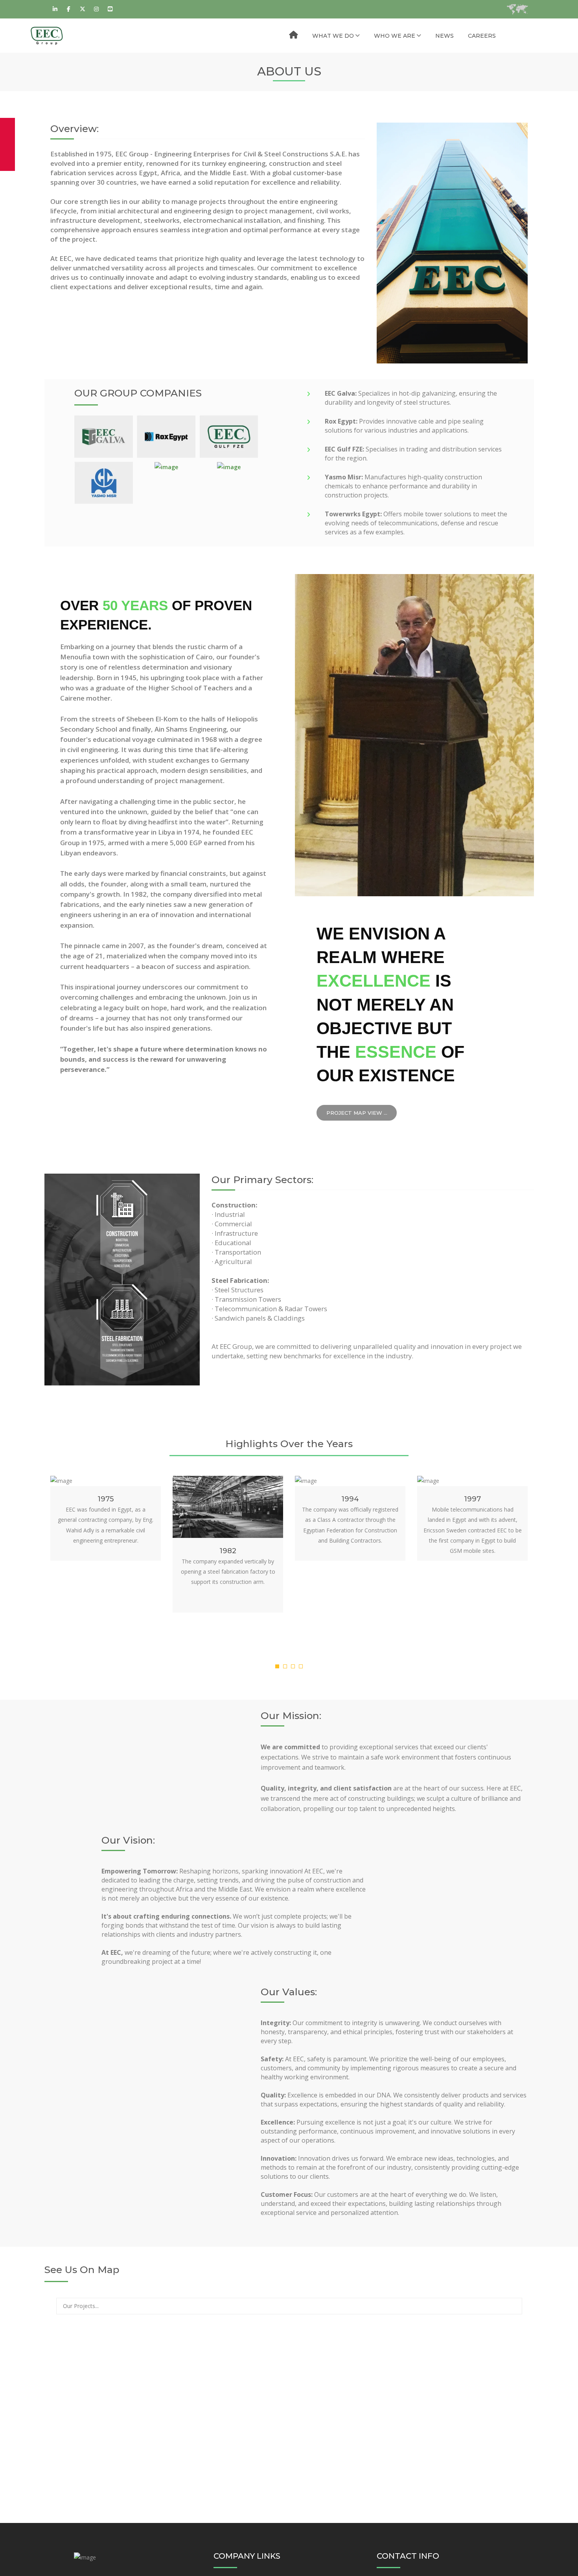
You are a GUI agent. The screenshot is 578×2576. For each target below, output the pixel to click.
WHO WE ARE (395, 36)
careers (482, 36)
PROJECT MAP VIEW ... (357, 1113)
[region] (289, 2424)
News (445, 36)
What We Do (333, 36)
